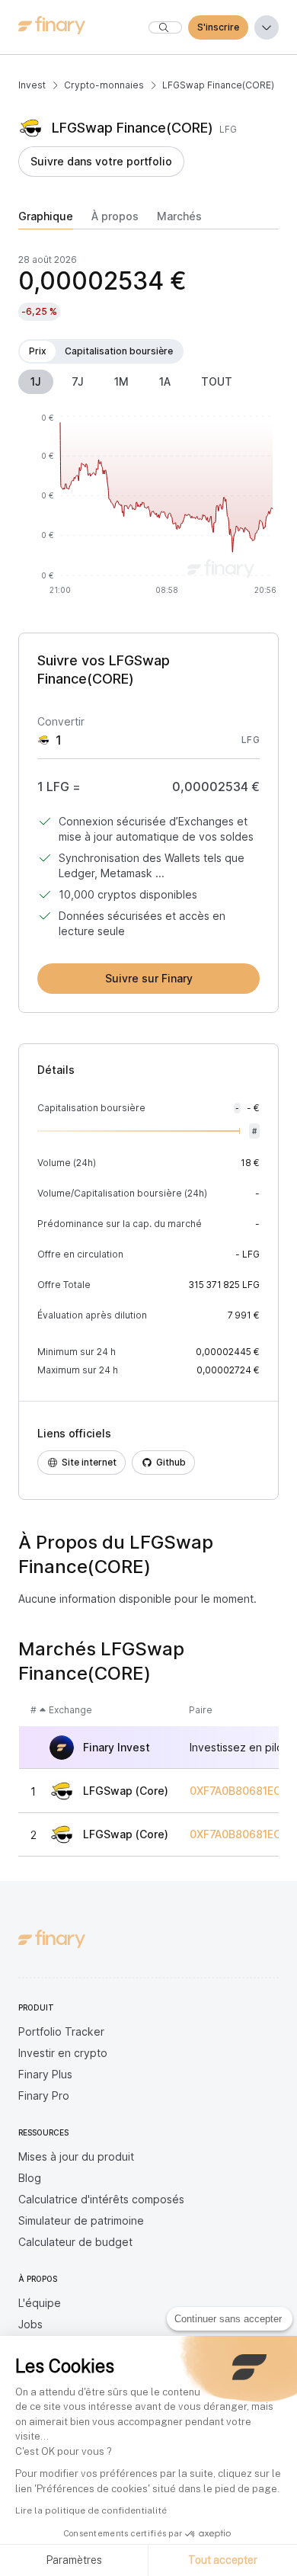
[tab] (46, 219)
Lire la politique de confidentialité (91, 2510)
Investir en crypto (63, 2053)
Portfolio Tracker (61, 2031)
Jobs (30, 2324)
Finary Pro (44, 2095)
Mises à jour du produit (76, 2156)
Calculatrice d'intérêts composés (101, 2199)
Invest (32, 85)
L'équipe (40, 2303)
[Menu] (267, 27)
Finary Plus (45, 2074)
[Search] (165, 27)
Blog (30, 2178)
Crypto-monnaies (104, 85)
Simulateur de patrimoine (81, 2220)
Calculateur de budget (75, 2242)
